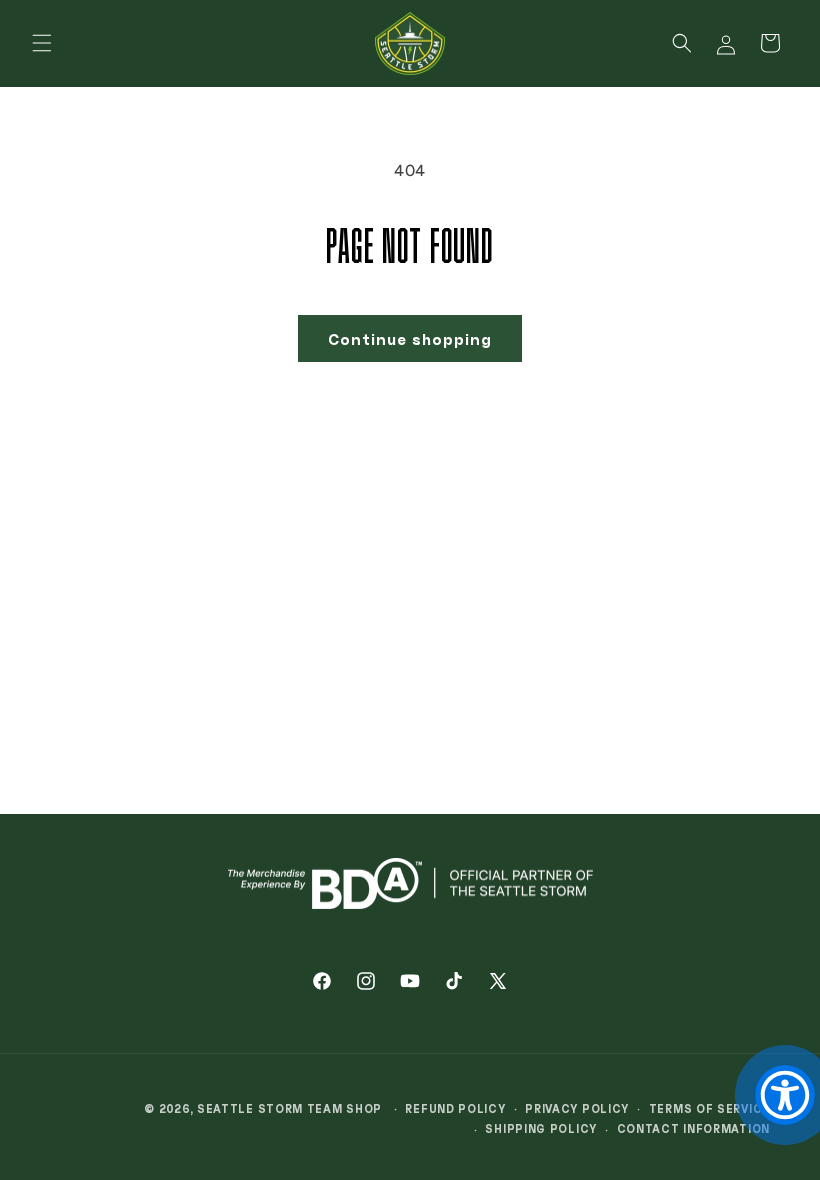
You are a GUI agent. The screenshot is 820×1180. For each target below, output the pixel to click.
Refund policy (455, 1108)
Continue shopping (410, 339)
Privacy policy (577, 1108)
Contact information (693, 1128)
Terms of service (709, 1108)
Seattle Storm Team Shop (289, 1108)
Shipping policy (541, 1128)
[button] (42, 43)
